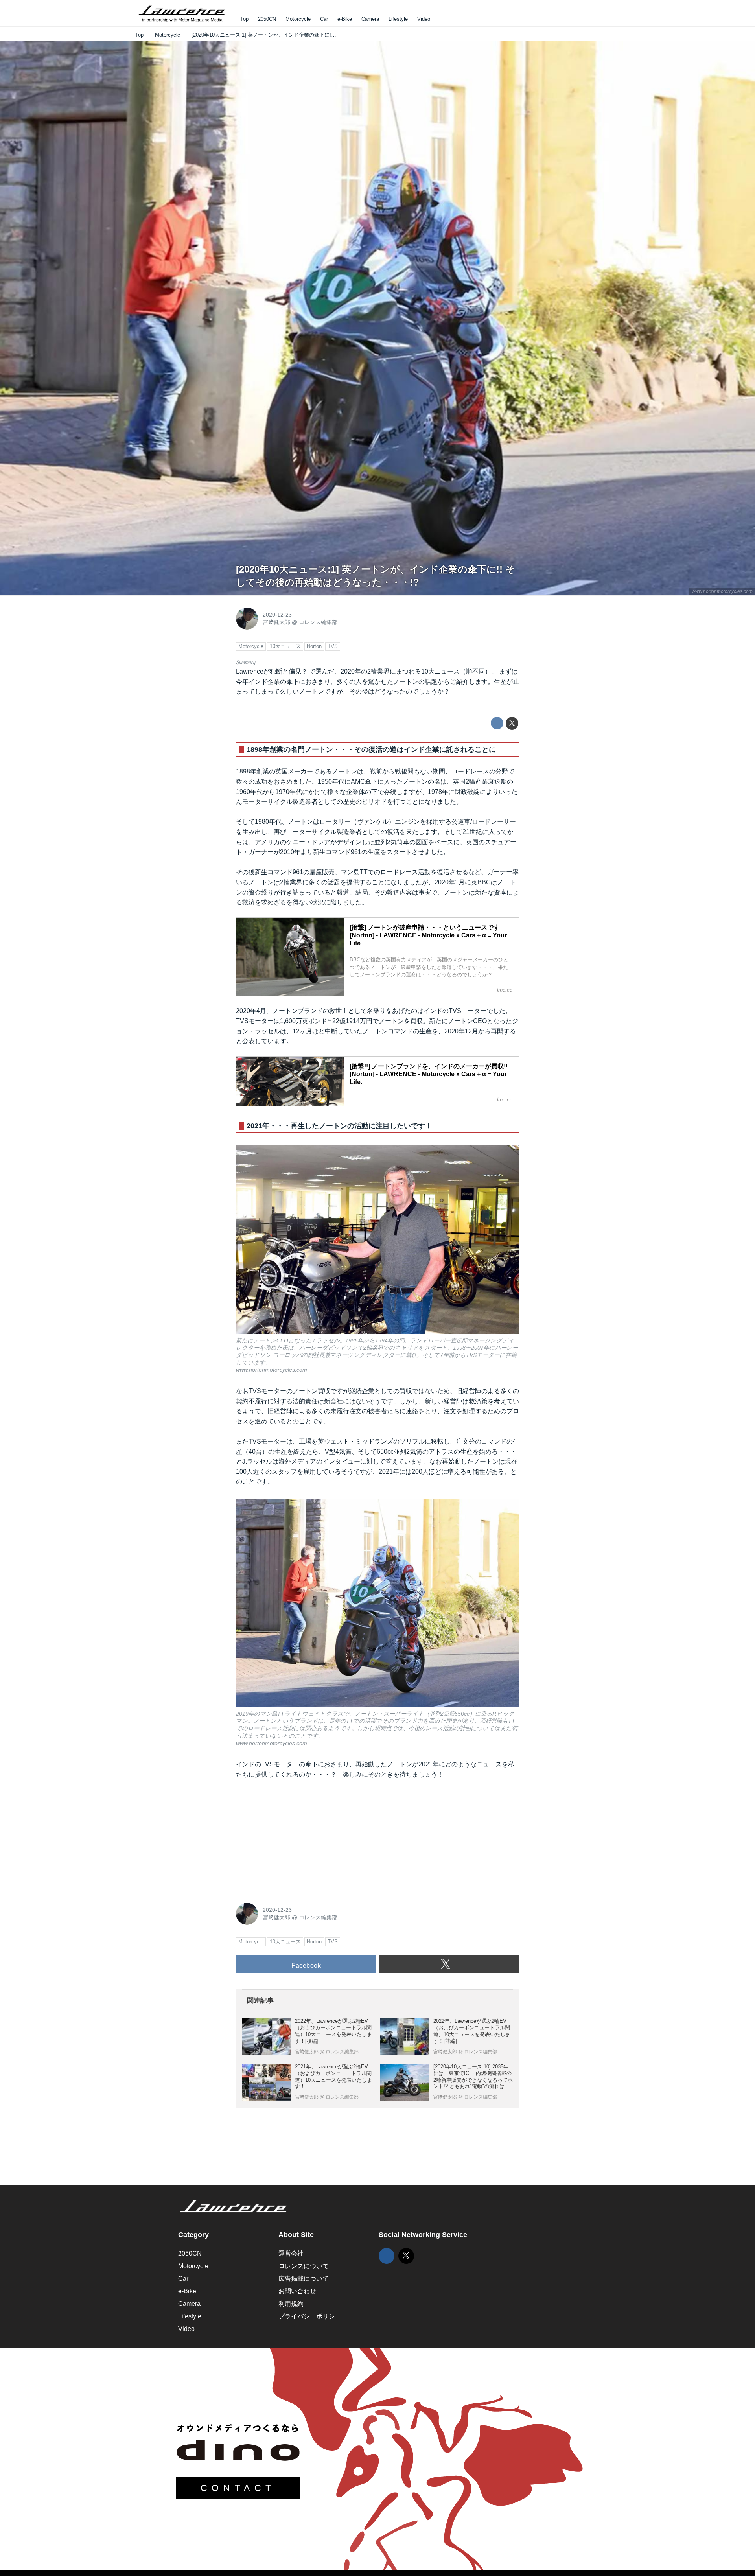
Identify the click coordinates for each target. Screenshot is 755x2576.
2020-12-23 (277, 615)
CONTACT (238, 2488)
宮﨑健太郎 (276, 622)
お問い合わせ (297, 2291)
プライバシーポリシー (310, 2316)
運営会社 (291, 2253)
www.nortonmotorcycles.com (722, 591)
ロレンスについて (304, 2266)
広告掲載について (304, 2279)
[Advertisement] (295, 1839)
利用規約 (291, 2304)
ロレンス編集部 (318, 622)
